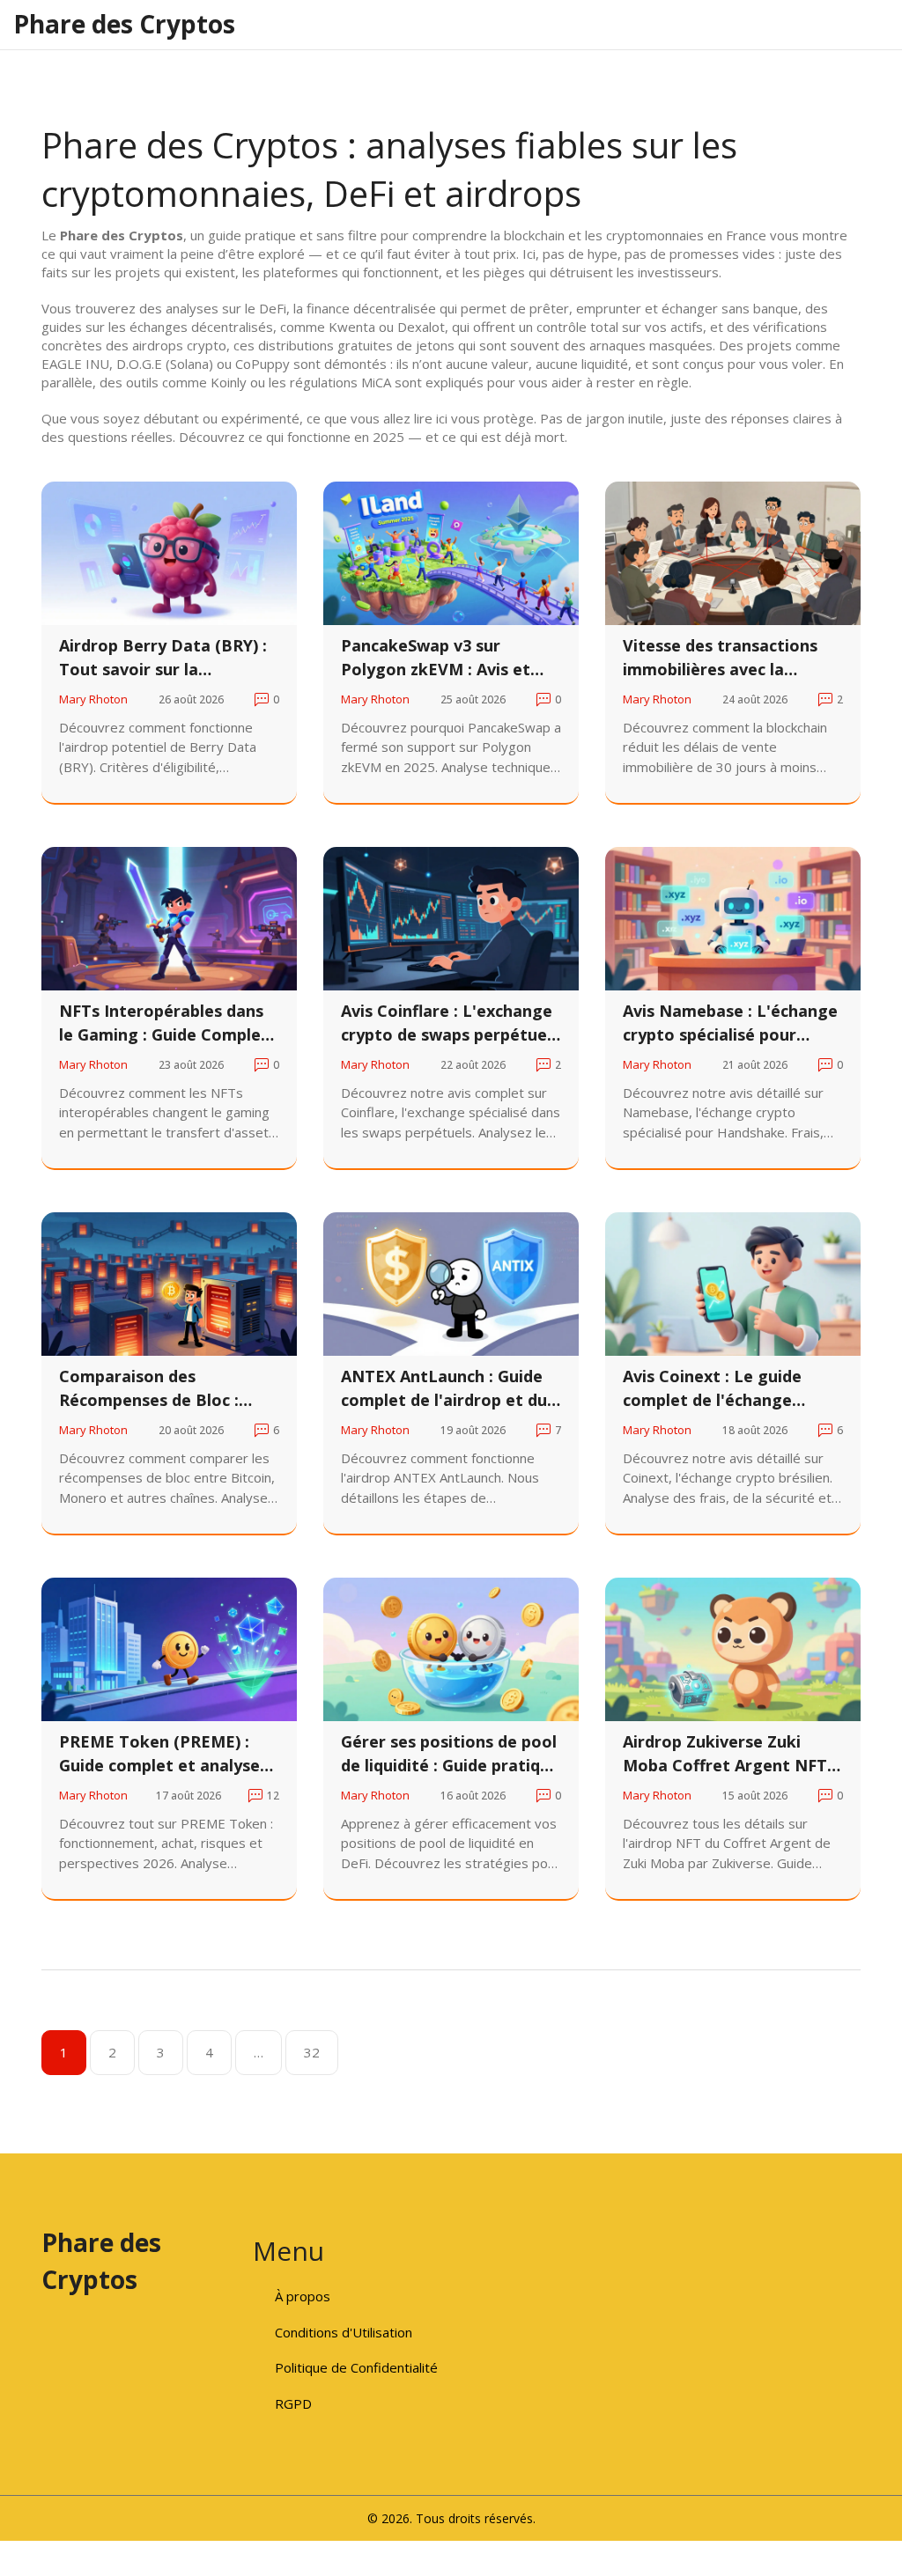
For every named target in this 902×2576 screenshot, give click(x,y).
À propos (303, 2296)
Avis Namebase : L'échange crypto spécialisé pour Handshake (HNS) (730, 1023)
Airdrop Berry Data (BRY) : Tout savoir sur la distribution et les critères (163, 658)
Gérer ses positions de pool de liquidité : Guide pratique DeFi (450, 1754)
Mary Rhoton (93, 699)
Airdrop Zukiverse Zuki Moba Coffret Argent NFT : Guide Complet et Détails (729, 1754)
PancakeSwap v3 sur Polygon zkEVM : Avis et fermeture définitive (436, 658)
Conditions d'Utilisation (344, 2332)
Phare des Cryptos (124, 24)
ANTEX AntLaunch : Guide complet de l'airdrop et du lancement (444, 1389)
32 (312, 2052)
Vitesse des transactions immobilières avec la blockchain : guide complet (728, 658)
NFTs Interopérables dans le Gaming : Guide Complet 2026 (164, 1023)
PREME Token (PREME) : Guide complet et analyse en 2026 (159, 1754)
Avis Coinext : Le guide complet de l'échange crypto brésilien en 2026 (716, 1389)
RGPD (293, 2403)
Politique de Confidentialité (356, 2367)
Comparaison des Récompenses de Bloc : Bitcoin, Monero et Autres (163, 1389)
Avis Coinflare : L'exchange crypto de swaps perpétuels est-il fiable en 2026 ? (450, 1023)
